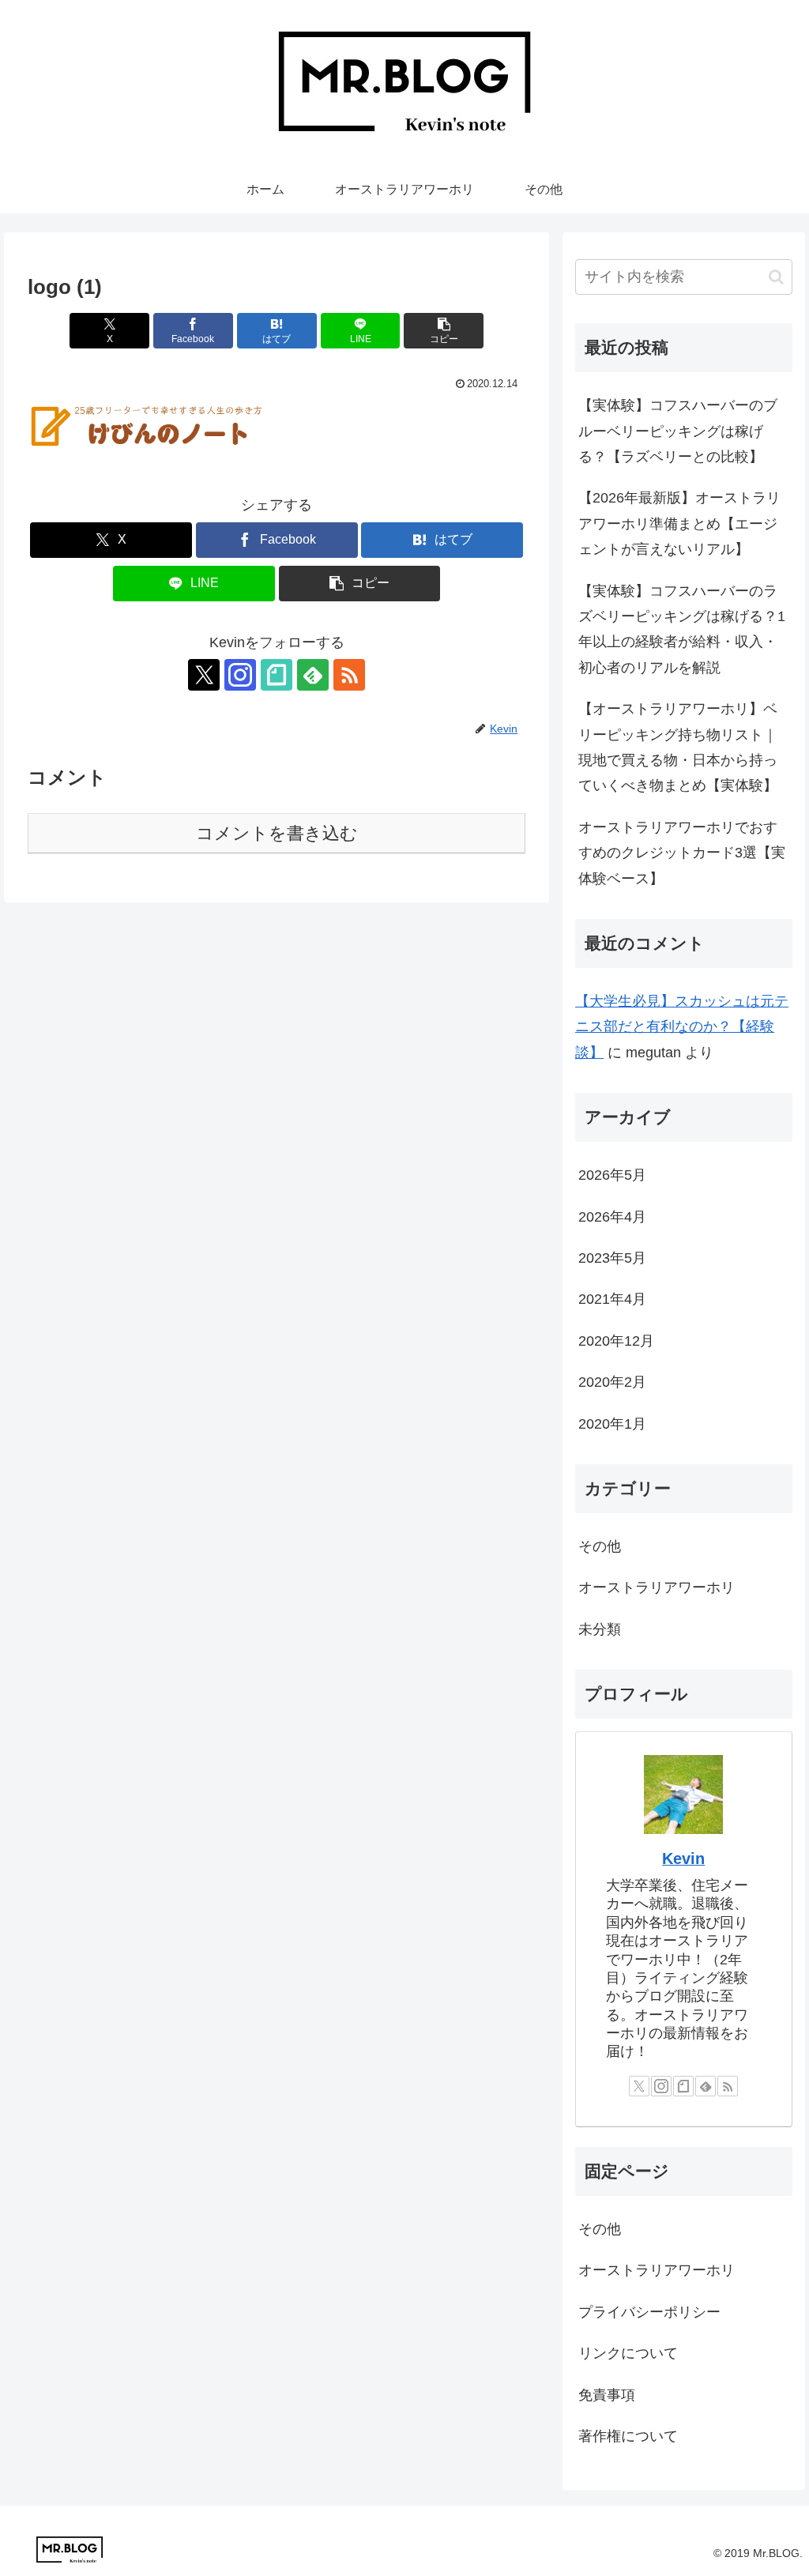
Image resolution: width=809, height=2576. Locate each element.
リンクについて (628, 2353)
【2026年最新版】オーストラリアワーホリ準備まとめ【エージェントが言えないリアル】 (679, 523)
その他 (600, 2229)
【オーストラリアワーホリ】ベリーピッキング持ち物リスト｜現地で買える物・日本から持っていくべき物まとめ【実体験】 (678, 747)
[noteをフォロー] (277, 675)
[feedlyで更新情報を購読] (313, 675)
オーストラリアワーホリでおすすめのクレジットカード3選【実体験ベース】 (682, 853)
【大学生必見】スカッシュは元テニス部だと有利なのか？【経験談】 (682, 1027)
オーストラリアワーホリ (657, 2270)
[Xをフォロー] (204, 675)
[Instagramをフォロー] (240, 675)
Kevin (683, 1859)
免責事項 (607, 2395)
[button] (444, 331)
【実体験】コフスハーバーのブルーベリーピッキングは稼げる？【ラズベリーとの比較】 (678, 431)
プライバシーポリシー (649, 2312)
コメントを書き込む (277, 833)
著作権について (628, 2436)
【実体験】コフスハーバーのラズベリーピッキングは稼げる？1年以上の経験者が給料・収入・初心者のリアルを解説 (682, 629)
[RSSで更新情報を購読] (349, 675)
